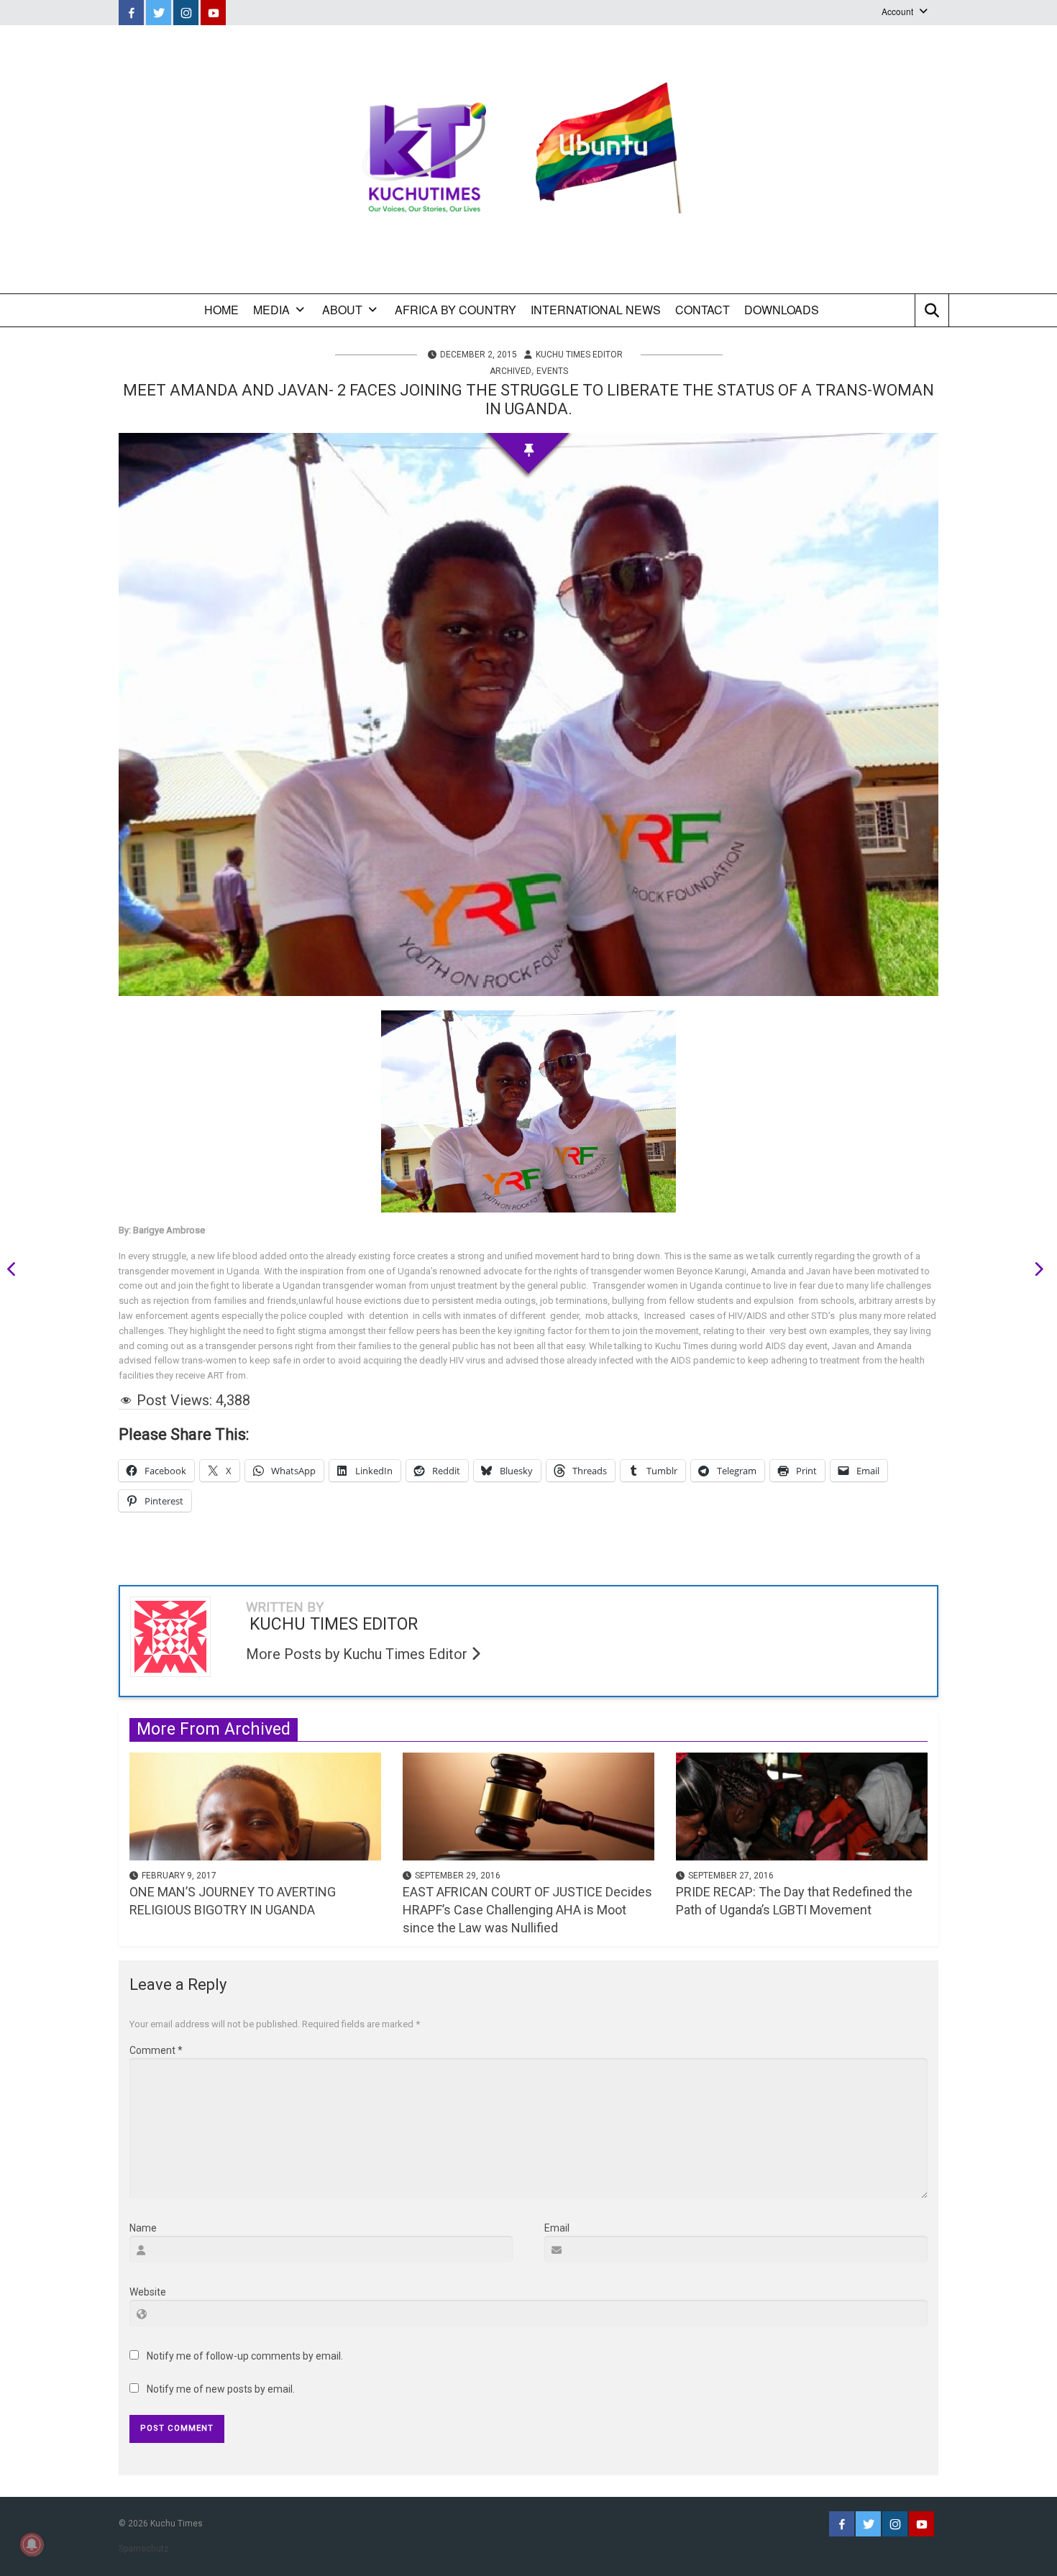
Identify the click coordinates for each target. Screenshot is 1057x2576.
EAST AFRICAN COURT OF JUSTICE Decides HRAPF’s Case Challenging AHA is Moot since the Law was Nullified (527, 1910)
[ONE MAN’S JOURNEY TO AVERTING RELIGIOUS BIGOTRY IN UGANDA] (255, 1805)
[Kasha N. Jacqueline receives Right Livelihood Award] (1034, 1271)
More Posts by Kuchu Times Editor (358, 1654)
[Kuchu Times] (528, 159)
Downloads (782, 310)
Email (557, 2228)
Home (221, 310)
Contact (703, 310)
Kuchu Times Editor (579, 355)
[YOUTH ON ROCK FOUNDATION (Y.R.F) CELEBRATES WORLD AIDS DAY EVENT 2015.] (17, 1271)
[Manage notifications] (32, 2544)
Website (148, 2292)
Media (271, 310)
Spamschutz (144, 2549)
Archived (511, 371)
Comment (156, 2050)
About (342, 310)
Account (897, 11)
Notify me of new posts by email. (221, 2389)
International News (596, 310)
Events (552, 371)
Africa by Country (456, 310)
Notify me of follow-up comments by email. (245, 2356)
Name (143, 2228)
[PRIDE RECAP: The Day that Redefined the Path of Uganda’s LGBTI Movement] (802, 1805)
